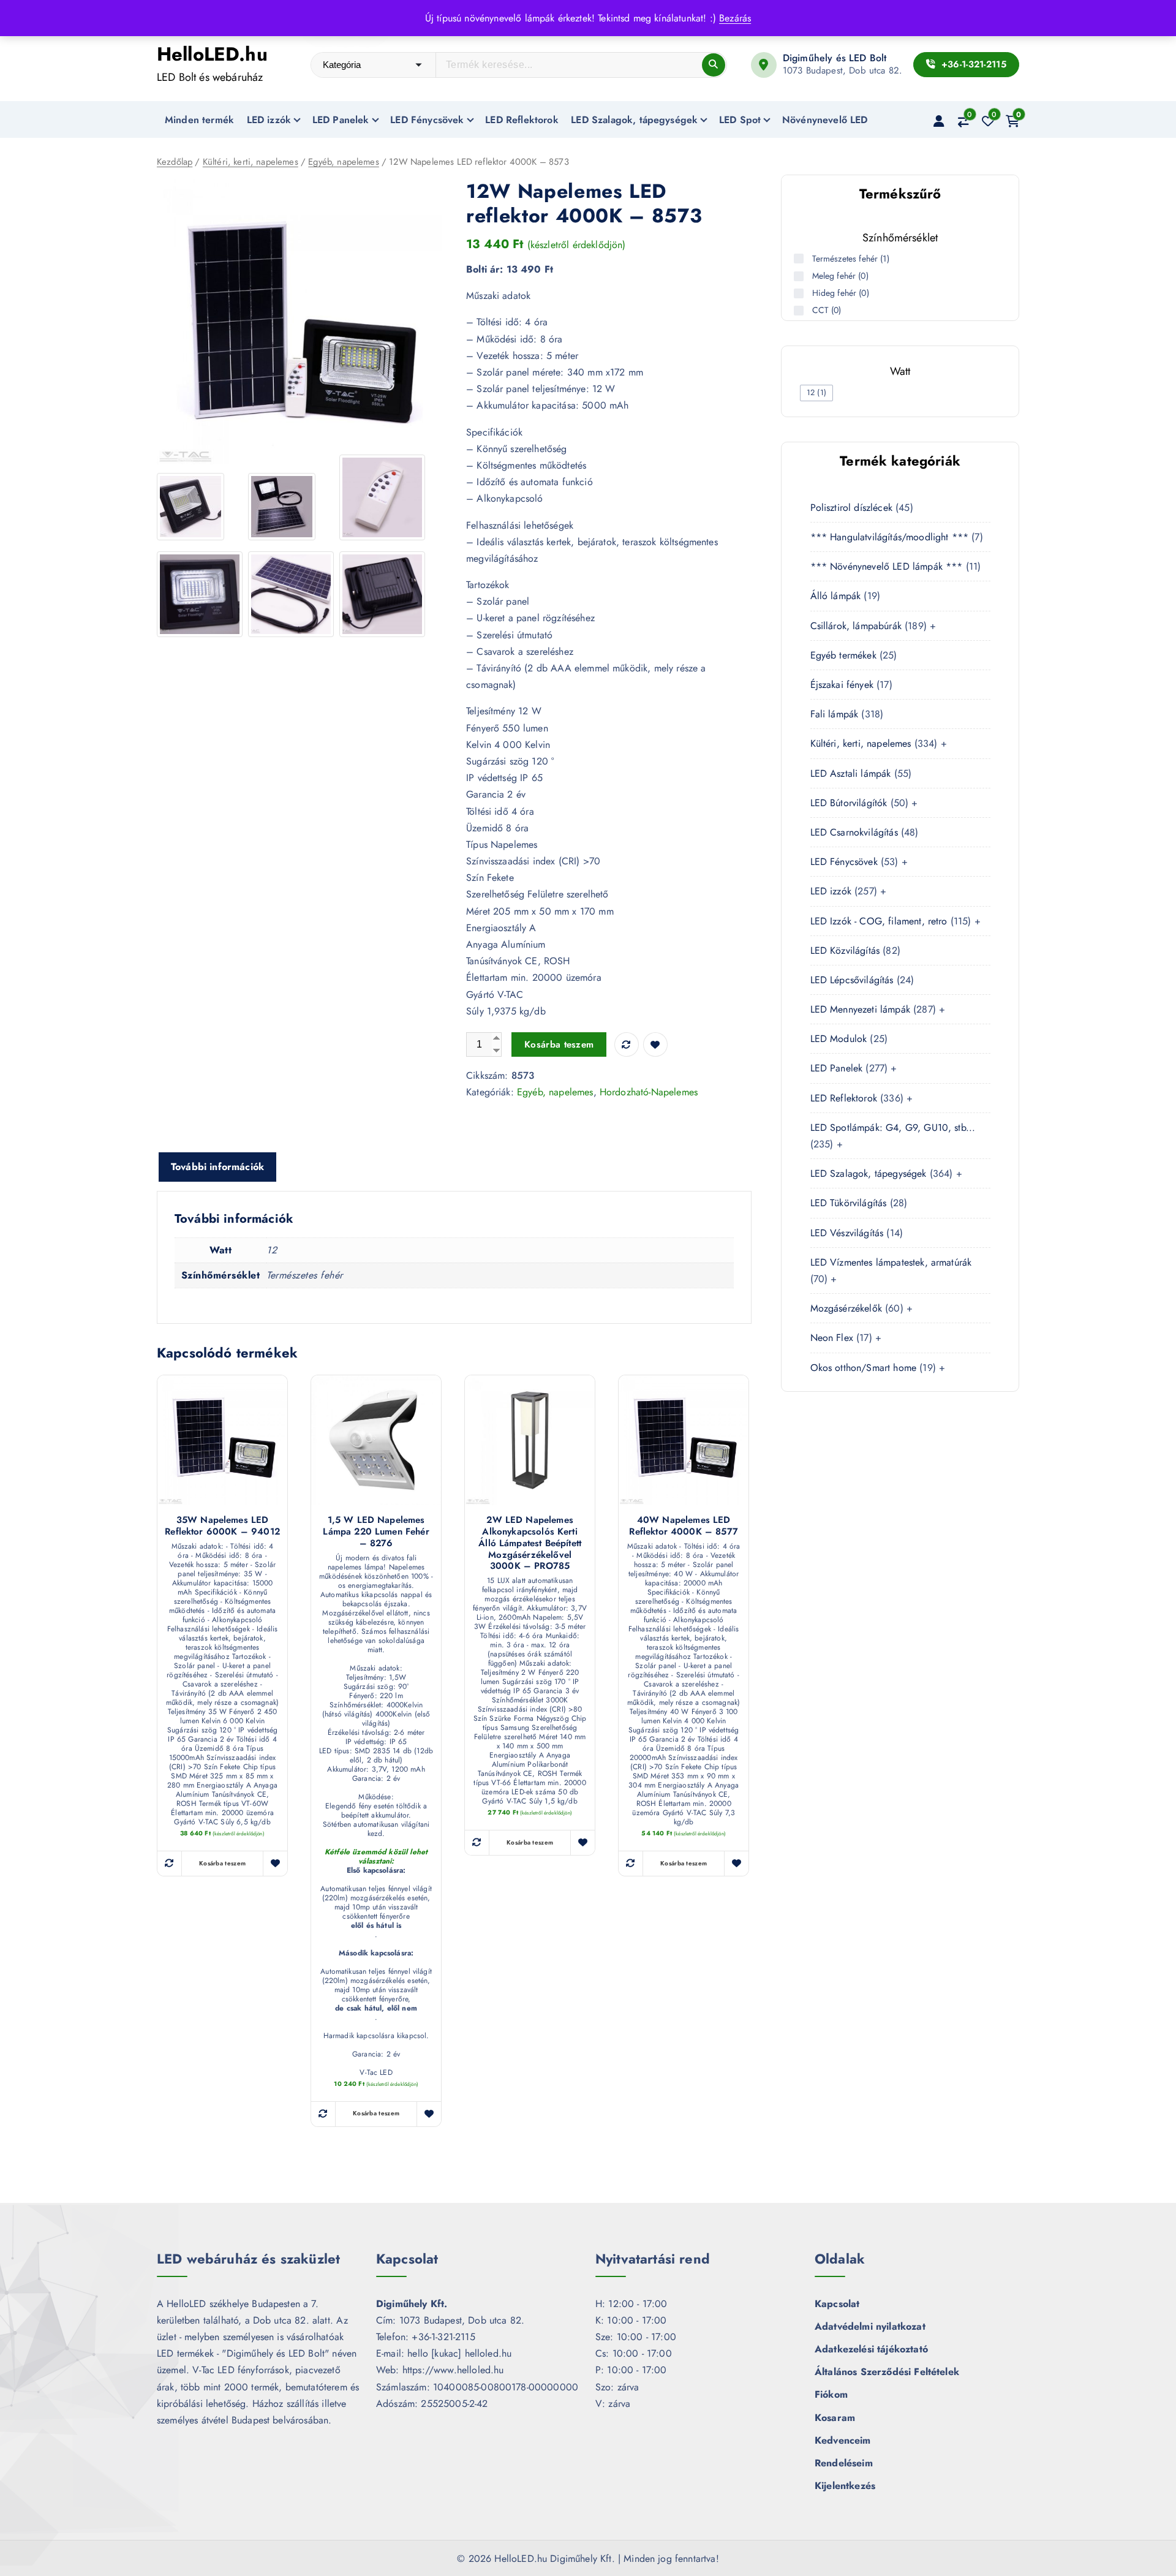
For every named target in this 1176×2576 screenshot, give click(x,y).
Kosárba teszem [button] (222, 1863)
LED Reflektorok (522, 120)
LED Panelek (341, 120)
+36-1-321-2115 (972, 64)
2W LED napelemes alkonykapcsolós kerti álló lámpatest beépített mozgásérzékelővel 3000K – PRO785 (530, 1543)
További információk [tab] (217, 1167)
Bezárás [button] (735, 18)
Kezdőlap (175, 162)
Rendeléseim (844, 2463)
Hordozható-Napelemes (649, 1092)
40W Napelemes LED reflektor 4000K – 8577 (684, 1526)
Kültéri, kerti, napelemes (251, 162)
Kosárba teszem (559, 1044)
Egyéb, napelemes (344, 162)
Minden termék (199, 120)
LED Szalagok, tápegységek (634, 120)
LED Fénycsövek (427, 120)
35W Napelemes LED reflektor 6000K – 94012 (222, 1526)
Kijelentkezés (845, 2486)
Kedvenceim (843, 2440)
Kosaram (835, 2418)
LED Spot (740, 120)
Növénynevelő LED (825, 120)
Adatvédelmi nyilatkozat (870, 2326)
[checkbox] (816, 393)
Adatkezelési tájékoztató (871, 2349)
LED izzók (269, 120)
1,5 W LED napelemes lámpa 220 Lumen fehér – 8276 (376, 1532)
